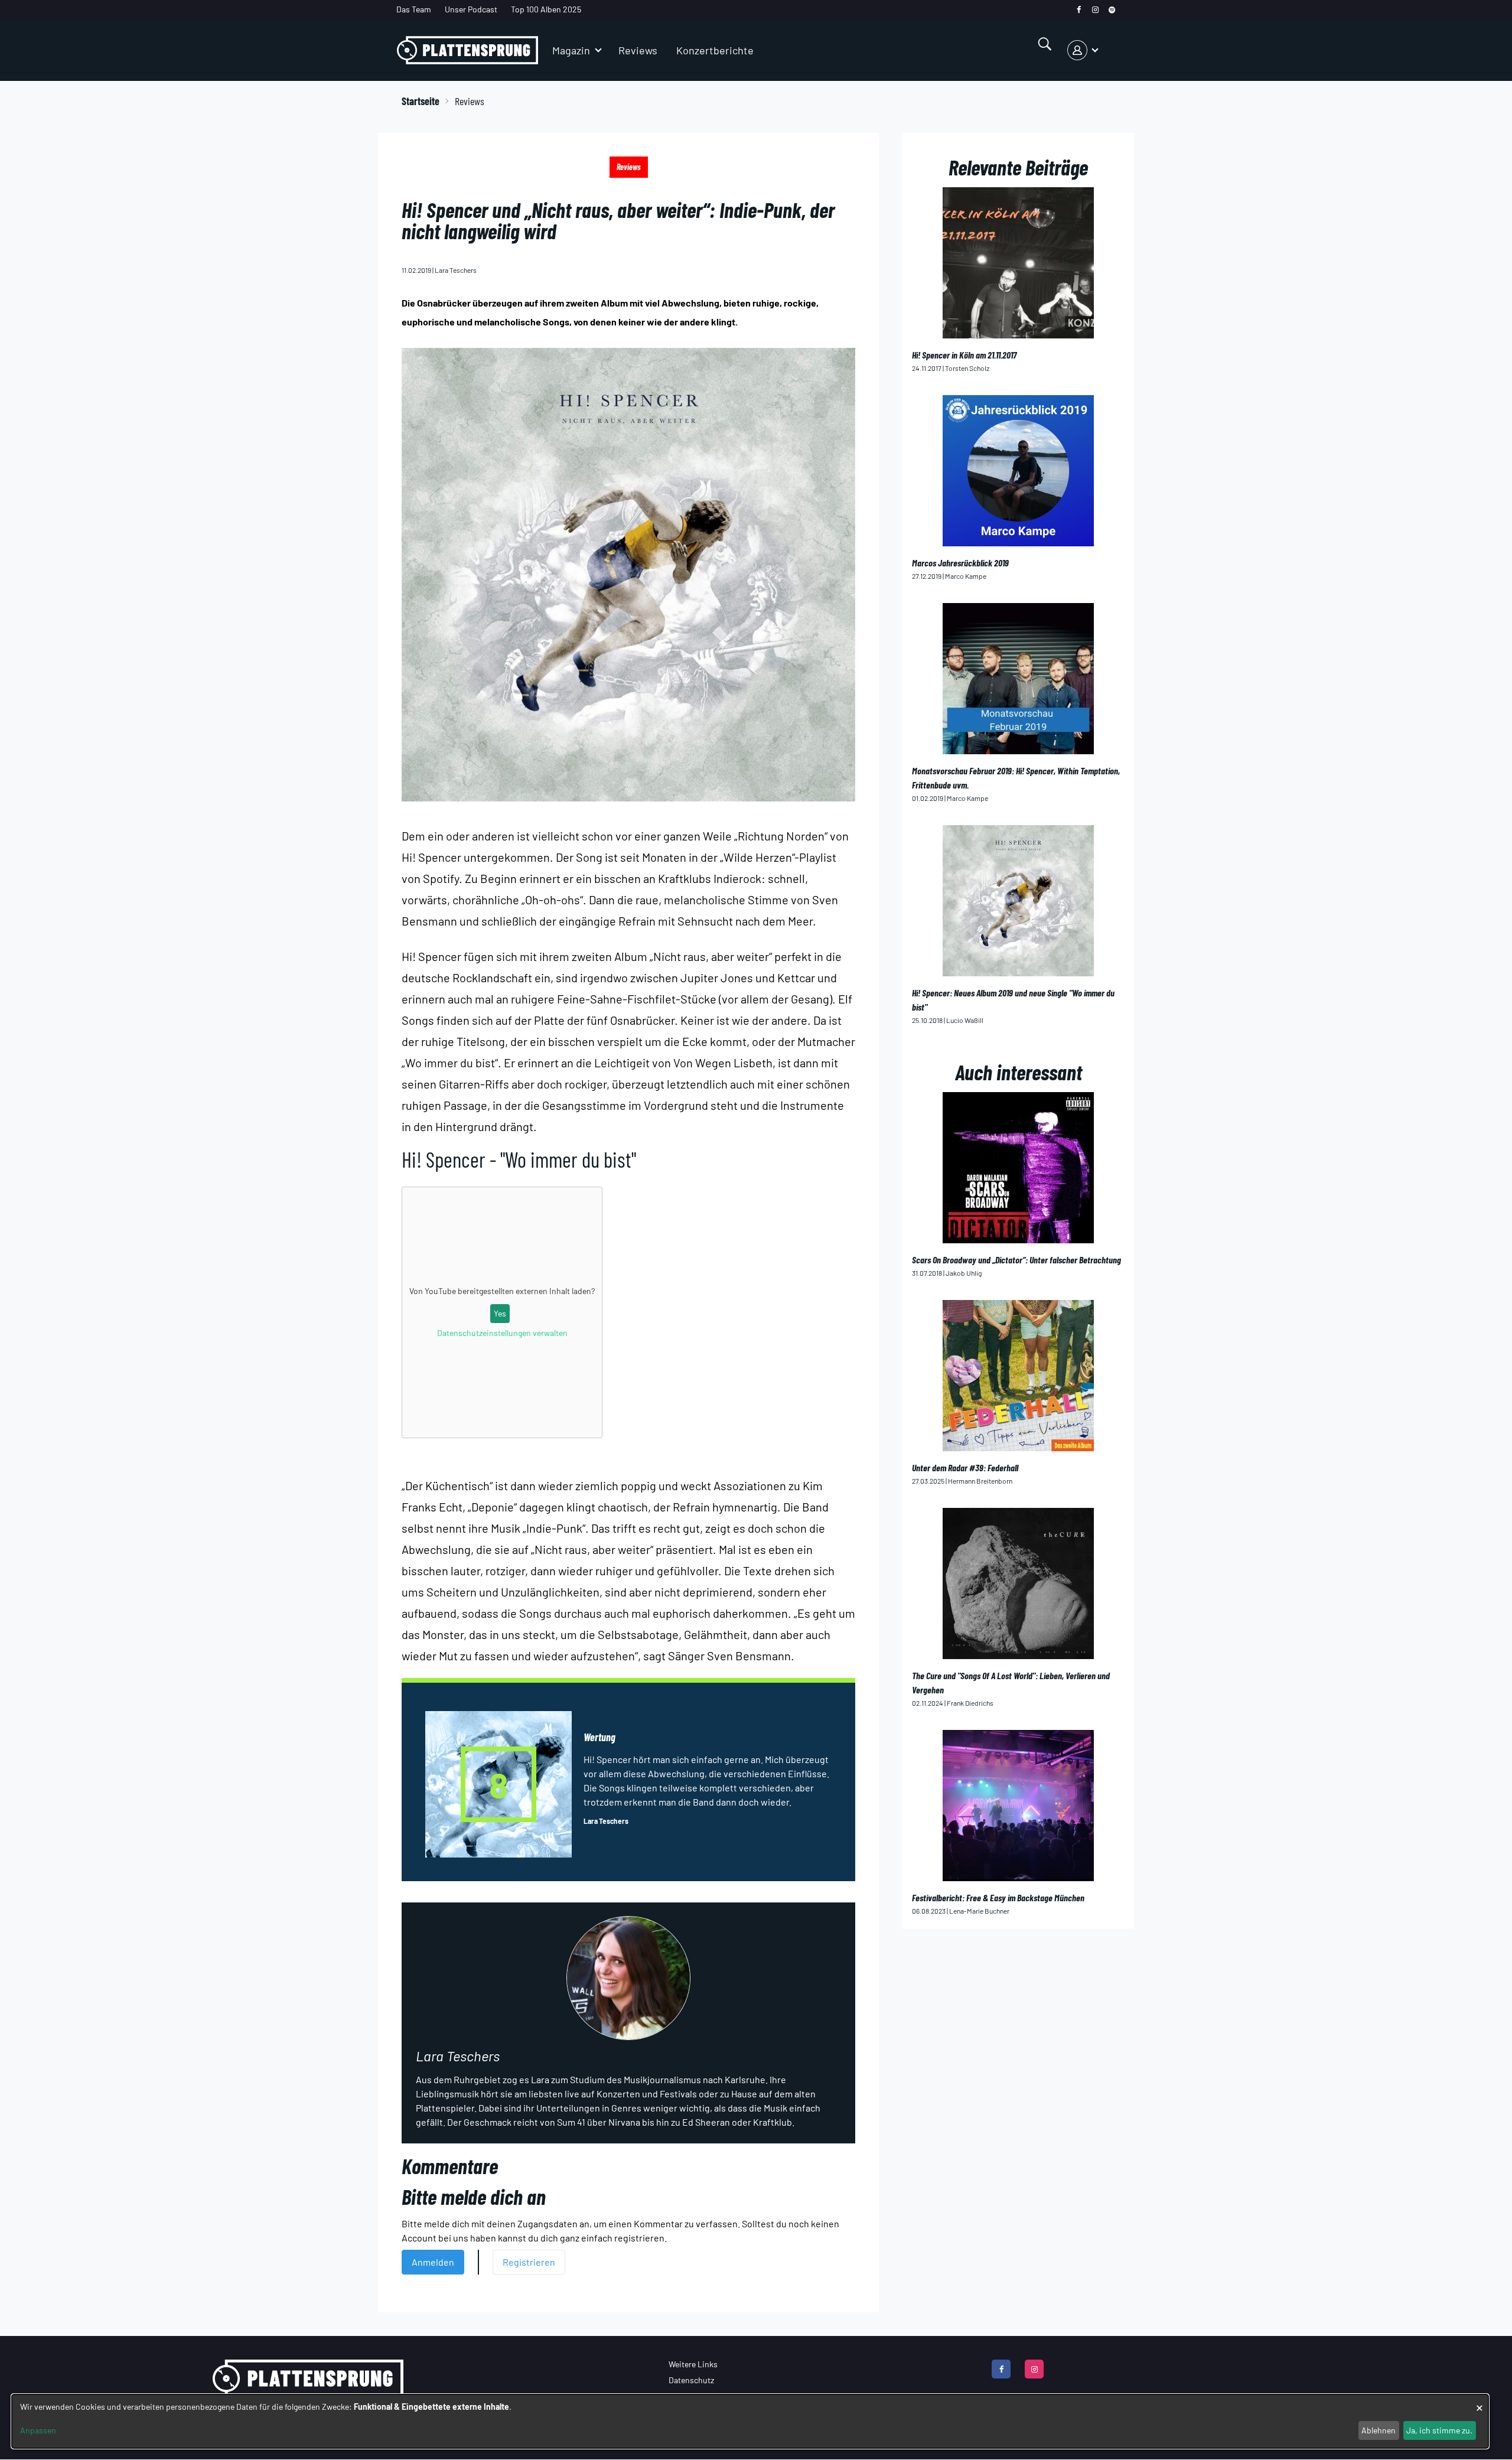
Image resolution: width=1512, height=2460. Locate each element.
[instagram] (1095, 10)
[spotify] (1112, 10)
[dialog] (750, 2421)
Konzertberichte (715, 50)
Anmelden (433, 2262)
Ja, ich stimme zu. (1439, 2430)
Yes (500, 1313)
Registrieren (529, 2262)
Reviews (638, 50)
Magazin (571, 50)
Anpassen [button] (38, 2430)
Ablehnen (1379, 2430)
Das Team (414, 9)
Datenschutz (691, 2380)
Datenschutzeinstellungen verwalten (502, 1333)
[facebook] (1079, 10)
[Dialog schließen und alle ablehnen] (1480, 2402)
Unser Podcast (471, 9)
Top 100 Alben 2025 (546, 9)
